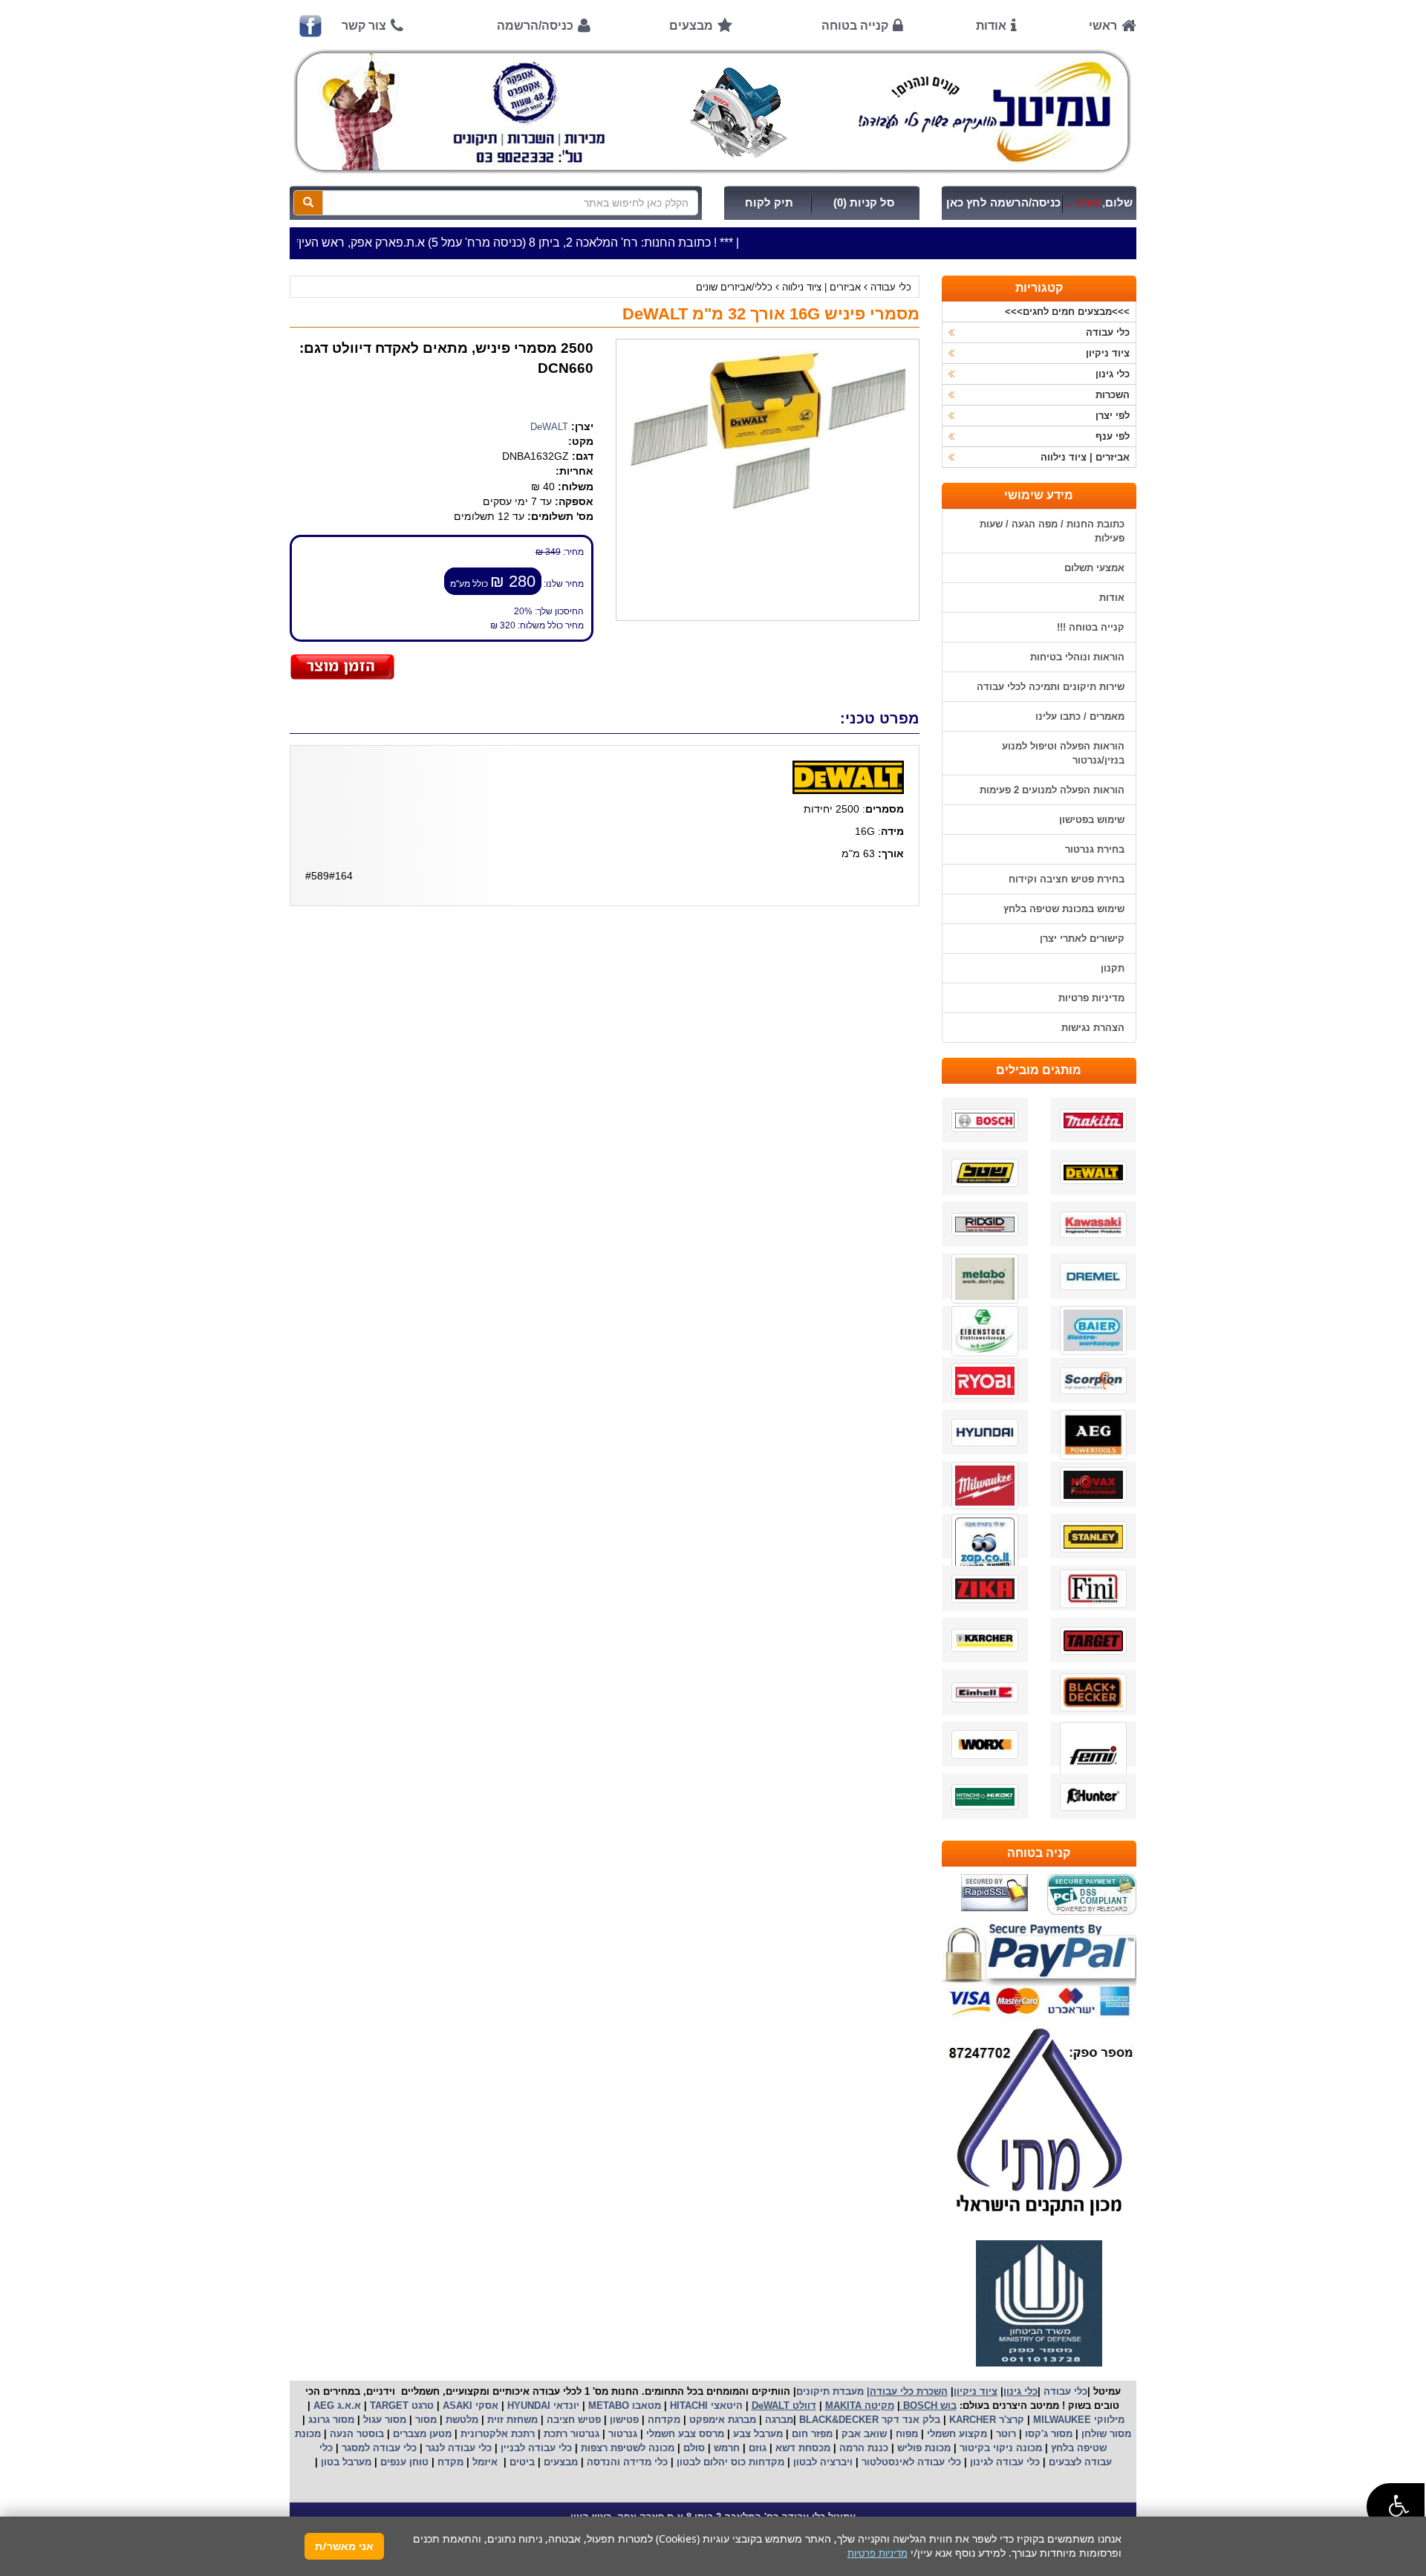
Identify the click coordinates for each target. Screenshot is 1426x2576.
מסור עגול (383, 2420)
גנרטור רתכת (570, 2434)
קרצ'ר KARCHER (985, 2420)
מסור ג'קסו (1047, 2434)
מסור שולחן (1105, 2434)
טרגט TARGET (400, 2406)
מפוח (907, 2434)
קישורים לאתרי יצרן (1082, 939)
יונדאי (566, 2406)
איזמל (485, 2462)
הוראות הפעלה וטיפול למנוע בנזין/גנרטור (1063, 753)
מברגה (779, 2420)
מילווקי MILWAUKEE (1077, 2420)
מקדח (450, 2462)
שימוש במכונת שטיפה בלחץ (1064, 909)
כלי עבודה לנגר (459, 2448)
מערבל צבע (756, 2434)
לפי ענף (1113, 436)
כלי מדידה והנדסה (627, 2462)
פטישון (624, 2420)
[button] (1396, 2507)
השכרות (1113, 395)
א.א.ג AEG (336, 2406)
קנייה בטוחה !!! (1091, 627)
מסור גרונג (330, 2420)
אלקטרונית (484, 2434)
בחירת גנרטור (1095, 849)
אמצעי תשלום (1094, 568)
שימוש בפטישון (1092, 820)
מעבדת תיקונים (830, 2391)
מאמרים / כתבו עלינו (1080, 716)
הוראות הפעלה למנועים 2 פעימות (1052, 790)
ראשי (1103, 26)
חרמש (727, 2448)
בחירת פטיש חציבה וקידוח (1067, 879)
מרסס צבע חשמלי (684, 2434)
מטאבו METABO (623, 2406)
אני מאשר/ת (344, 2546)
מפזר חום (811, 2434)
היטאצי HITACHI (705, 2406)
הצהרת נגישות (1093, 1028)
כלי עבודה (891, 287)
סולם (693, 2448)
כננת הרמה (862, 2448)
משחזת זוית (511, 2420)
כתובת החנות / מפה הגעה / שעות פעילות (1052, 531)
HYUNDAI (527, 2406)
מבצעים (691, 26)
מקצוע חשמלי (955, 2434)
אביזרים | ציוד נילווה (821, 287)
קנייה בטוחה (855, 26)
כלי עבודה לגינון (1003, 2462)
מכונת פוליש (922, 2448)
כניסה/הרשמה (535, 26)
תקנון (1113, 968)
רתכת (523, 2434)
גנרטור (621, 2434)
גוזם (758, 2448)
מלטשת (462, 2420)
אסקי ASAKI (469, 2406)
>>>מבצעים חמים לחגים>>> (1067, 312)
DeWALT (549, 427)
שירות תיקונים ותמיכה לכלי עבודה (1051, 687)
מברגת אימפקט (721, 2420)
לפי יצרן (1113, 416)
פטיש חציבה (572, 2420)
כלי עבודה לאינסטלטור (911, 2462)
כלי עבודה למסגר (378, 2448)
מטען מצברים (421, 2434)
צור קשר (364, 26)
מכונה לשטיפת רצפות (626, 2448)
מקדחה (664, 2420)
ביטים (522, 2462)
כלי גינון (1113, 374)
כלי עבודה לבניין (535, 2448)
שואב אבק (863, 2434)
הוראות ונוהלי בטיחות (1077, 657)
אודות (991, 26)
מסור (426, 2420)
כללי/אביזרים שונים (734, 287)
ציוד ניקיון (1108, 353)
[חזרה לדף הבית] (713, 111)
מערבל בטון (345, 2462)
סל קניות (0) (864, 203)
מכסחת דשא (801, 2448)
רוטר (1006, 2434)
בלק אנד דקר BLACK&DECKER (868, 2420)
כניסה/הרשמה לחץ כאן (1003, 203)
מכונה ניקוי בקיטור (999, 2448)
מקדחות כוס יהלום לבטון (729, 2462)
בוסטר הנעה (355, 2434)
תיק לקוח (769, 203)
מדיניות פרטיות (1091, 998)
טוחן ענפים (403, 2462)
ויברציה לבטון (821, 2462)
